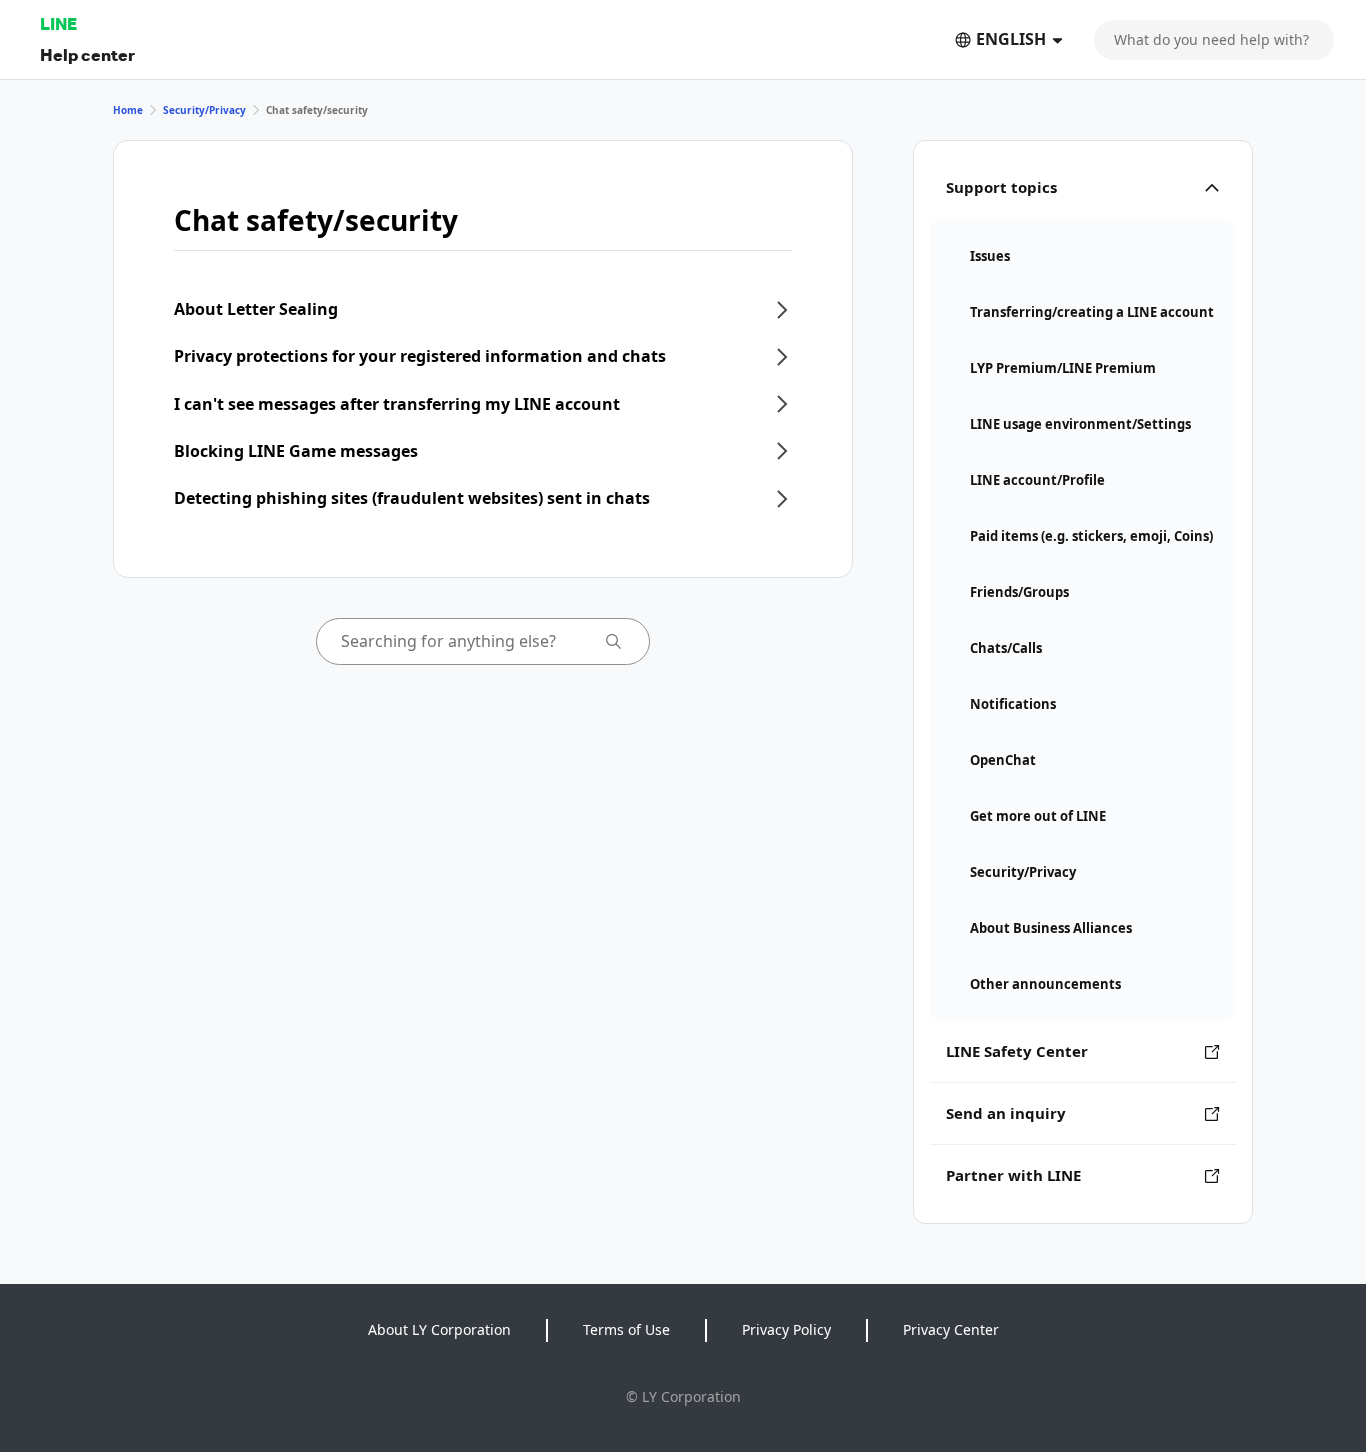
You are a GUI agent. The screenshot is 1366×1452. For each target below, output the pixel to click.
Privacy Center (951, 1329)
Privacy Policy (786, 1329)
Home (128, 110)
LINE (58, 23)
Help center (87, 54)
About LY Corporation (439, 1329)
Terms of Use (626, 1329)
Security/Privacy (204, 110)
